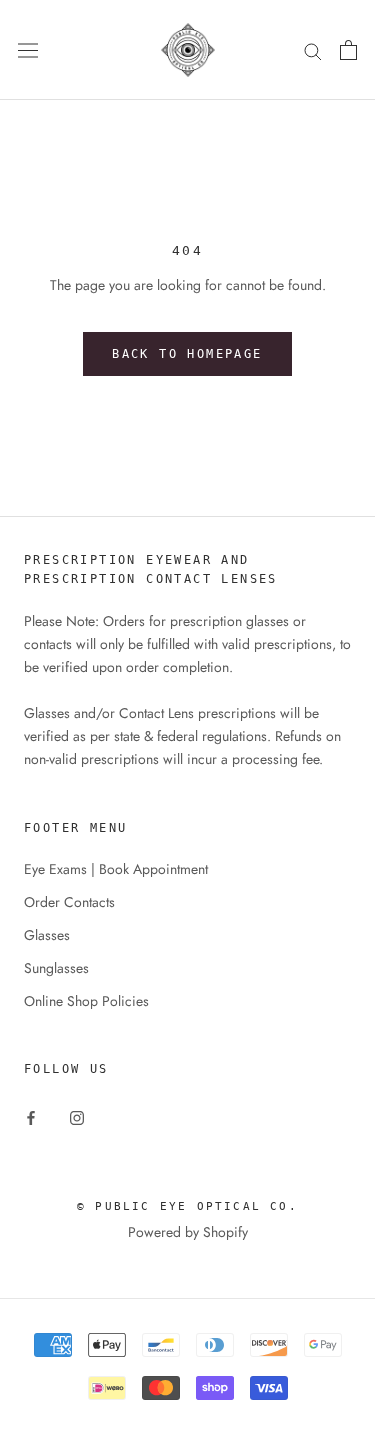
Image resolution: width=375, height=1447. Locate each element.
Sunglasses (56, 968)
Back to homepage (187, 354)
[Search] (313, 49)
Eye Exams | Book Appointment (116, 869)
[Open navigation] (28, 50)
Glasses (47, 935)
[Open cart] (348, 50)
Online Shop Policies (86, 1001)
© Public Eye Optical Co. (187, 1206)
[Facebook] (31, 1117)
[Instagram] (77, 1117)
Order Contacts (69, 902)
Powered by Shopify (188, 1232)
